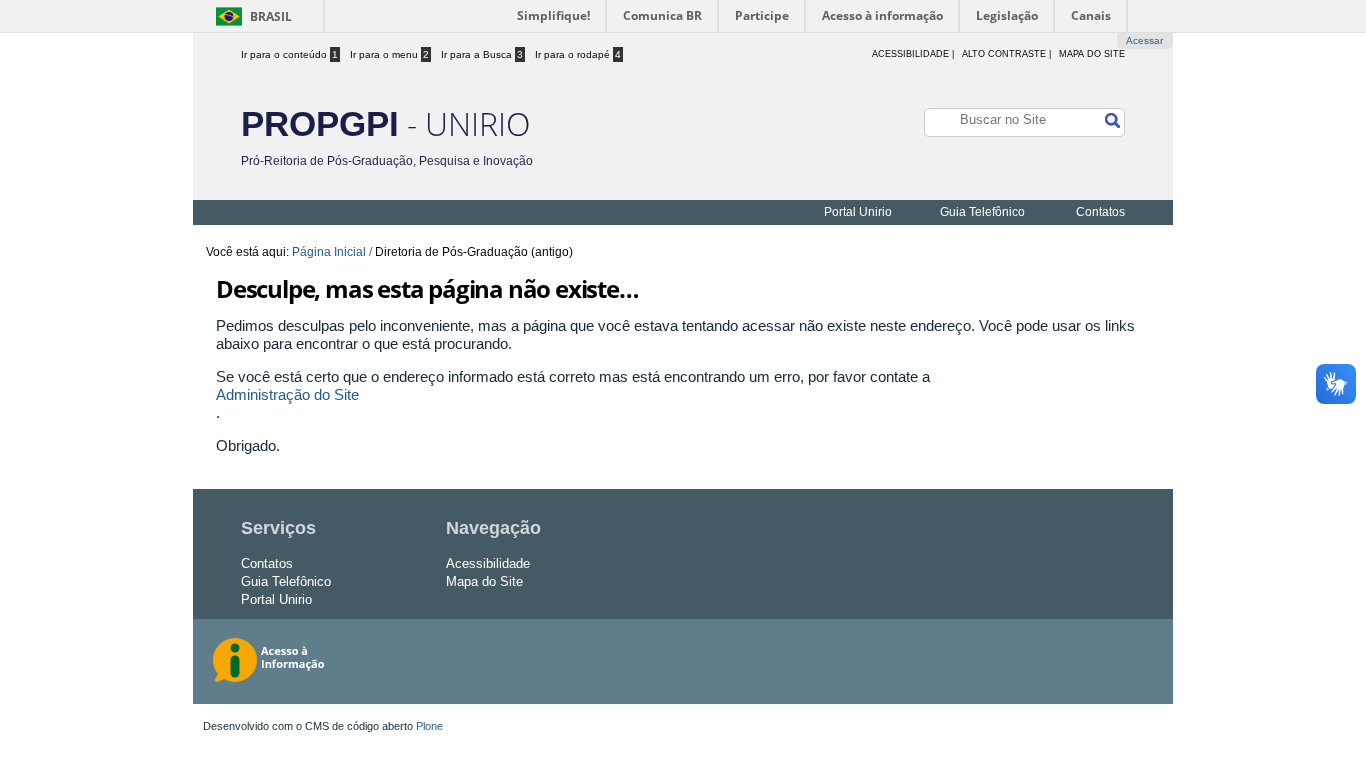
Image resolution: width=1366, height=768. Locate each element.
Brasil (271, 16)
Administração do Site (287, 394)
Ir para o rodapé (578, 54)
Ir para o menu (389, 54)
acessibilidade (910, 54)
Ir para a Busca (482, 54)
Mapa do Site (1092, 54)
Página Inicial (329, 252)
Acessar (1144, 40)
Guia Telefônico (982, 212)
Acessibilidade (488, 563)
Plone (429, 726)
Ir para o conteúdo (289, 54)
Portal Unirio (858, 212)
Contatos (1100, 212)
